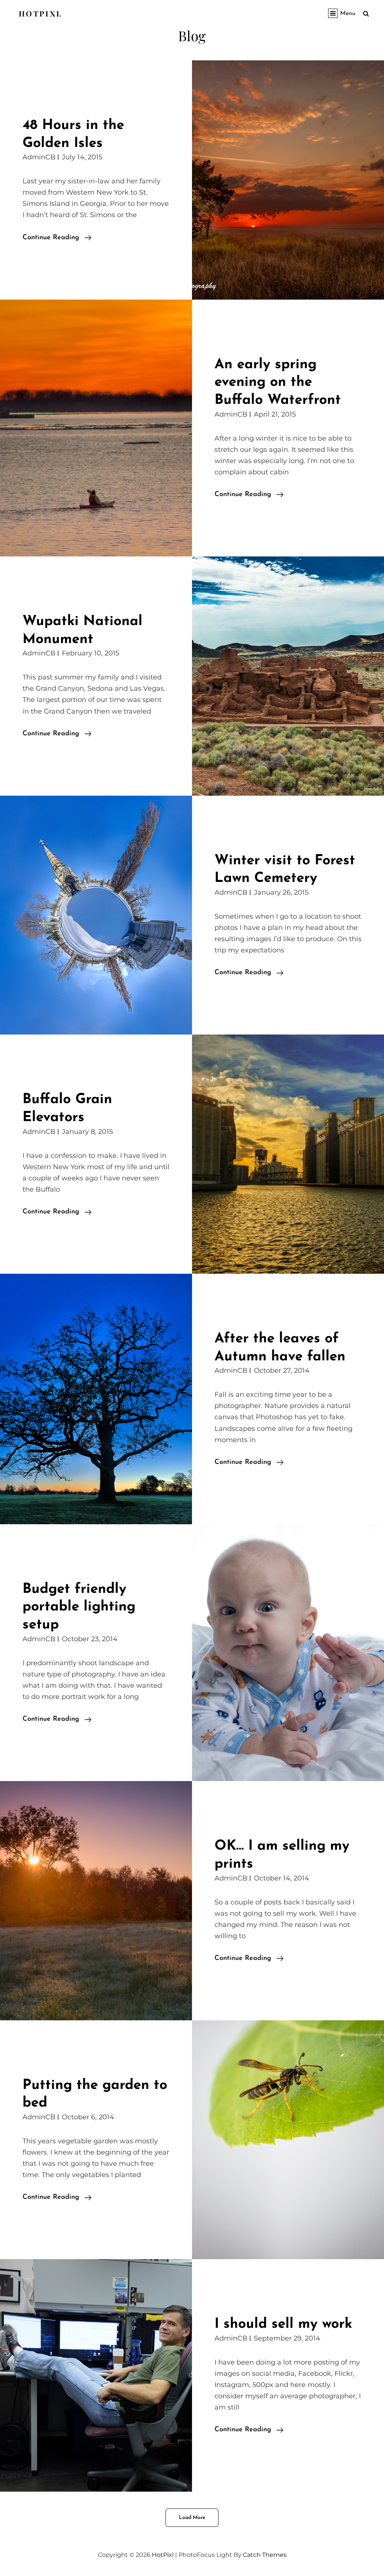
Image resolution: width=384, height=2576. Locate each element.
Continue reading (57, 239)
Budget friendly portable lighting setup (79, 1607)
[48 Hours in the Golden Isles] (288, 180)
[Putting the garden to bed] (288, 2140)
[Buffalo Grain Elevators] (288, 1154)
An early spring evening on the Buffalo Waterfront (278, 382)
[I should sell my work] (96, 2375)
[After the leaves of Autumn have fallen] (96, 1399)
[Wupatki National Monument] (288, 676)
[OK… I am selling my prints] (96, 1901)
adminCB (39, 157)
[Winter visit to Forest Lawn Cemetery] (96, 915)
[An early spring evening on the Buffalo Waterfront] (96, 428)
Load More (192, 2518)
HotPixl (40, 13)
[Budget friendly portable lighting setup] (288, 1653)
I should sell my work (283, 2324)
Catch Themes (265, 2555)
